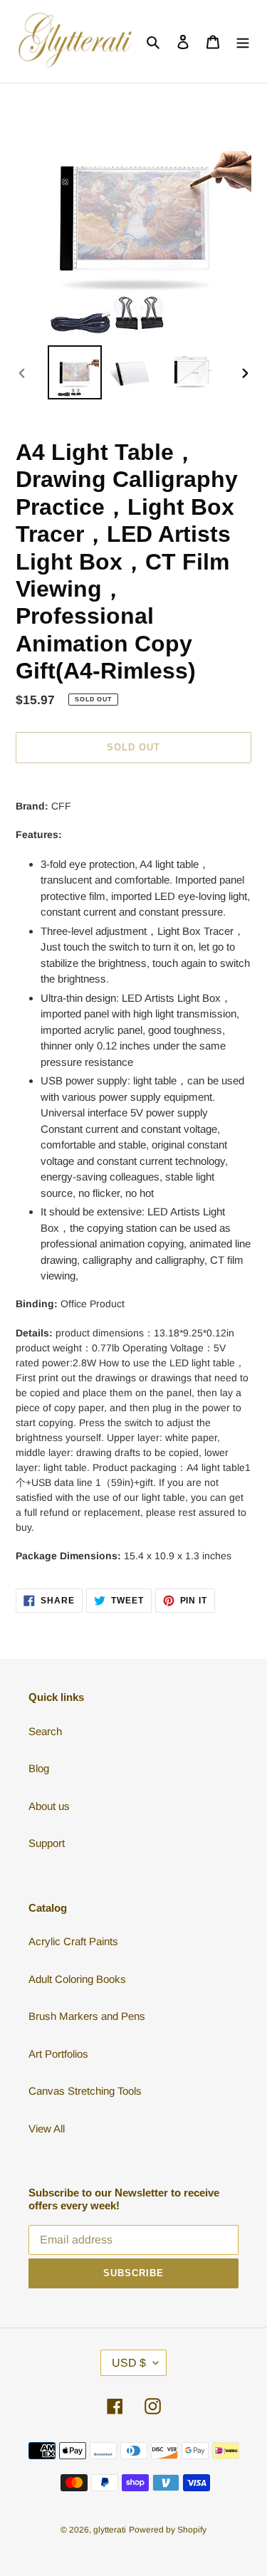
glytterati (110, 2530)
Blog (39, 1768)
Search (45, 1731)
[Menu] (243, 42)
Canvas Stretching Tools (85, 2091)
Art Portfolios (58, 2054)
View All (47, 2129)
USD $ (129, 2363)
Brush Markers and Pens (87, 2016)
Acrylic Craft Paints (73, 1941)
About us (49, 1806)
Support (47, 1843)
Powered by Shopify (168, 2530)
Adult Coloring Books (77, 1979)
